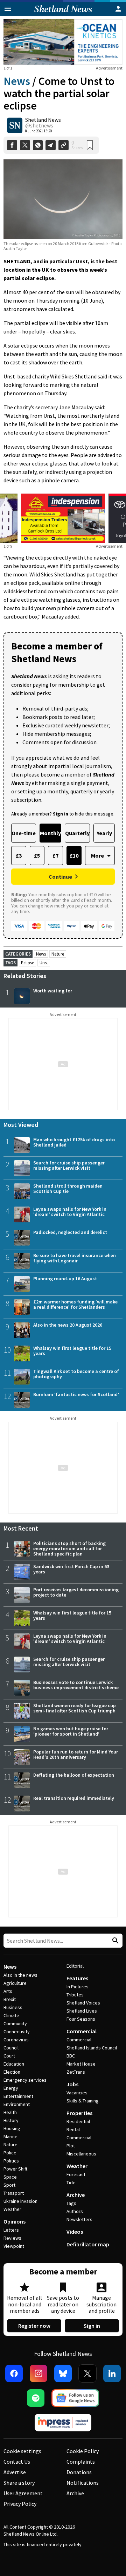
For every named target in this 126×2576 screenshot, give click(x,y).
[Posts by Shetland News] (15, 125)
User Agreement (23, 2493)
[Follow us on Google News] (75, 2398)
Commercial (82, 2031)
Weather (12, 2209)
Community (15, 2023)
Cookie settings (22, 2451)
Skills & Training (83, 2101)
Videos (75, 2232)
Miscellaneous (81, 2154)
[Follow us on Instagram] (38, 2373)
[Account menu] (118, 9)
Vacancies (77, 2093)
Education (14, 2064)
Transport (14, 2193)
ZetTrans (76, 2072)
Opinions (15, 2221)
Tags (71, 2203)
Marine (10, 2136)
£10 (74, 856)
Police (10, 2153)
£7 (55, 856)
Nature (58, 954)
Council (11, 2048)
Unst (44, 963)
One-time (24, 833)
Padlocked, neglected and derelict (70, 1232)
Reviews (12, 2238)
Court (9, 2056)
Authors (75, 2211)
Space (10, 2177)
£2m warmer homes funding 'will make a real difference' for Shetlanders (75, 1304)
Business (13, 2007)
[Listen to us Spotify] (36, 2398)
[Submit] (114, 1941)
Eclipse (27, 963)
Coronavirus (16, 2040)
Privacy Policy (20, 2504)
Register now (34, 2326)
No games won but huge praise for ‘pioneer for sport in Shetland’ (71, 1731)
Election (12, 2072)
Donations (79, 2472)
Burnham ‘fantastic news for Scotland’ (76, 1394)
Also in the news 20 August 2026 (68, 1325)
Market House (81, 2064)
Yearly (104, 833)
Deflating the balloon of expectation (74, 1775)
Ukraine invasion (20, 2201)
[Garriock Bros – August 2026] (63, 518)
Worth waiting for (53, 991)
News (17, 81)
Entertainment (18, 2096)
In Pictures (78, 1987)
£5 (37, 856)
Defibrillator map (88, 2244)
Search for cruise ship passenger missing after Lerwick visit (69, 1165)
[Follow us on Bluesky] (63, 2373)
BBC (71, 2056)
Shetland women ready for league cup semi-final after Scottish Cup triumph (75, 1708)
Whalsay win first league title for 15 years (72, 1351)
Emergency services (25, 2080)
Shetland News (43, 120)
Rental (73, 2129)
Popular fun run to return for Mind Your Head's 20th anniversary (76, 1754)
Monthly (50, 833)
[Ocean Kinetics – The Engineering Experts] (63, 42)
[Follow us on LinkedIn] (112, 2373)
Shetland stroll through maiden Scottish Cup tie (68, 1188)
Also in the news (20, 1975)
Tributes (75, 1995)
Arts (8, 1991)
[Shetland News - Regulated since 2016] (63, 2423)
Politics (11, 2161)
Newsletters (79, 2219)
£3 (19, 856)
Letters (11, 2230)
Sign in (92, 2326)
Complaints (81, 2462)
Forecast (76, 2174)
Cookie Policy (83, 2451)
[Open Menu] (8, 9)
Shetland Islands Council (92, 2048)
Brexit (10, 1999)
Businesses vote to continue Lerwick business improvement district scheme (76, 1685)
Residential (78, 2121)
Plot (71, 2146)
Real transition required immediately (74, 1798)
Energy (11, 2088)
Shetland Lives (82, 2011)
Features (77, 1978)
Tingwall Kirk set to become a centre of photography (76, 1374)
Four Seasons (81, 2019)
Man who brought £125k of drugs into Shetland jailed (74, 1142)
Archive (76, 2195)
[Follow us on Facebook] (14, 2373)
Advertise (15, 2472)
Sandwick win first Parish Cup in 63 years (71, 1569)
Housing (12, 2128)
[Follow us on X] (87, 2373)
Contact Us (17, 2462)
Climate (11, 2015)
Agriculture (15, 1983)
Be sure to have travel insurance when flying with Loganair (75, 1258)
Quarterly (77, 833)
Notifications (83, 2483)
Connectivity (17, 2032)
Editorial (75, 1966)
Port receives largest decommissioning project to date (76, 1592)
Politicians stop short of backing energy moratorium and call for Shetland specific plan (69, 1548)
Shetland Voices (83, 2003)
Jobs (72, 2084)
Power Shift (15, 2169)
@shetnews (39, 125)
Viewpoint (14, 2246)
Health (10, 2112)
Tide (71, 2182)
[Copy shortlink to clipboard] (64, 145)
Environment (17, 2104)
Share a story (19, 2483)
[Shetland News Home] (63, 14)
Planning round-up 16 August (65, 1279)
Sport (9, 2185)
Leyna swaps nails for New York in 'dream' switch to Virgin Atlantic (70, 1212)
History (11, 2120)
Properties (79, 2113)
